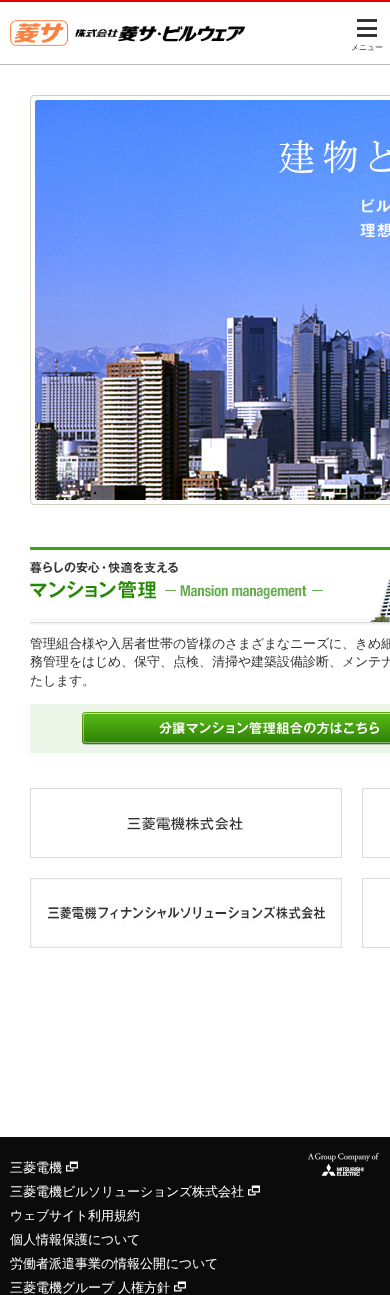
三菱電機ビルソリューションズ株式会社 (129, 1191)
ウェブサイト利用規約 (75, 1215)
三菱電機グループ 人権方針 (92, 1287)
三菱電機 (38, 1167)
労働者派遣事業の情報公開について (114, 1263)
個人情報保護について (75, 1239)
